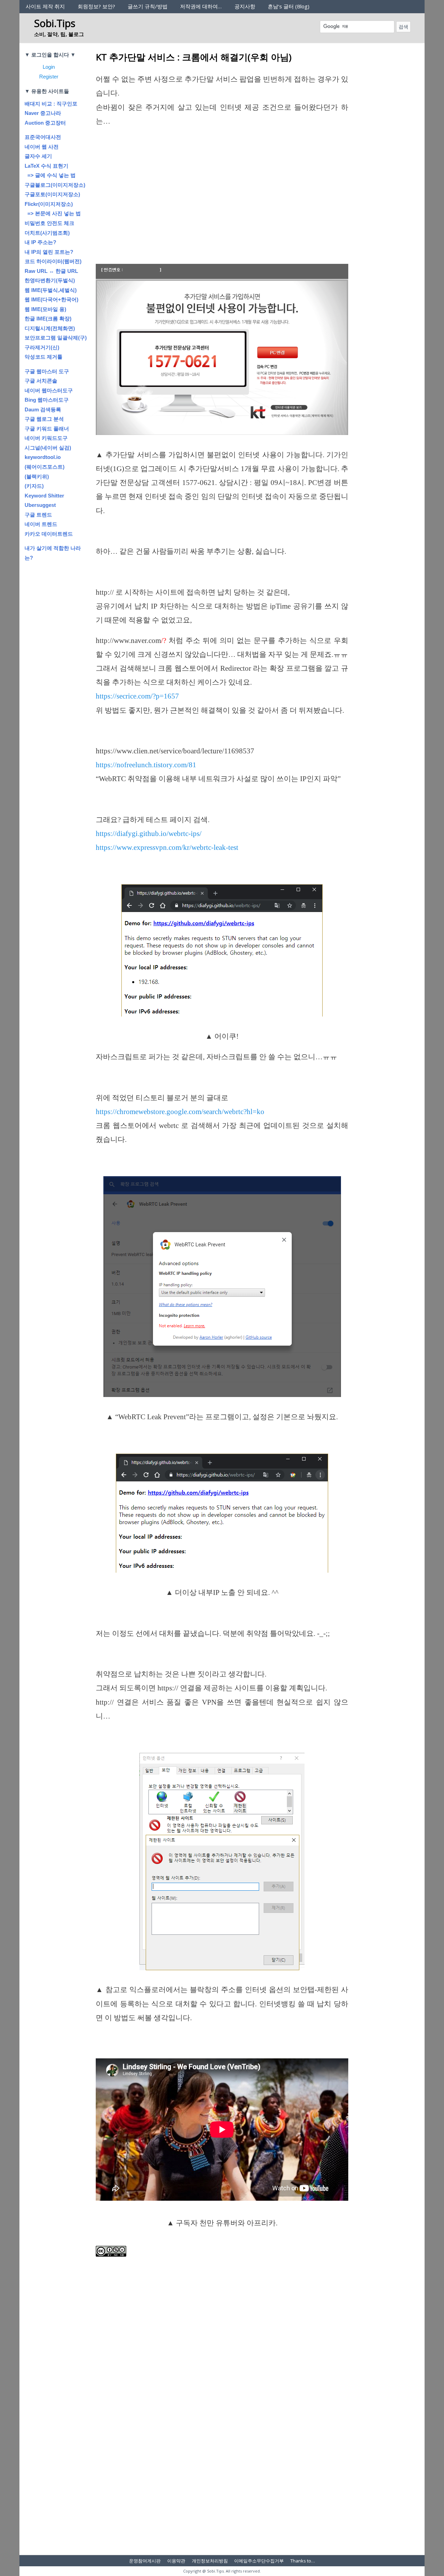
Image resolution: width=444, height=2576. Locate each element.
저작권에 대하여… (201, 6)
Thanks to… (303, 2561)
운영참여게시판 (145, 2561)
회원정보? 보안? (96, 6)
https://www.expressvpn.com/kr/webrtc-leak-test (167, 847)
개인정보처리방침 (210, 2561)
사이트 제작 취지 (45, 6)
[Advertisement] (222, 206)
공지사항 (245, 6)
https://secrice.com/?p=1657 (137, 696)
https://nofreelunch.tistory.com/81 (146, 765)
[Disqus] (222, 2456)
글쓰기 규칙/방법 (148, 6)
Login (49, 67)
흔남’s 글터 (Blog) (289, 6)
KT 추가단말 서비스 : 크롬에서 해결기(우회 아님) (194, 57)
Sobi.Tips (55, 23)
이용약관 (176, 2561)
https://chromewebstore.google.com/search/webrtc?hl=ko (180, 1112)
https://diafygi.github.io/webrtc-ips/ (149, 834)
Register (49, 77)
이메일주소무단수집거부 (259, 2561)
